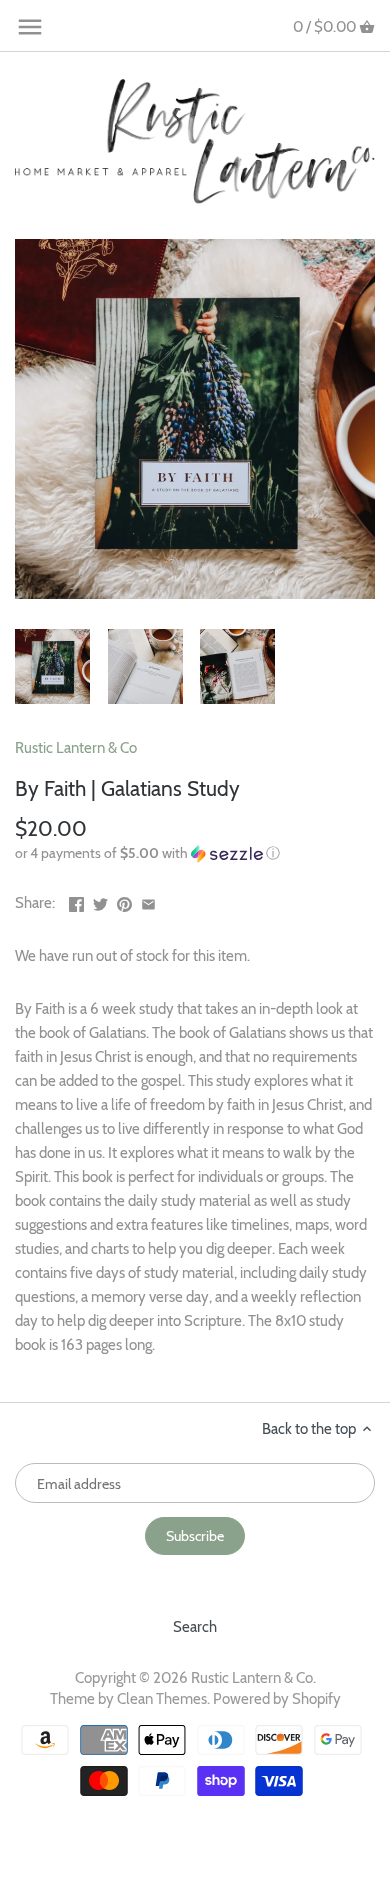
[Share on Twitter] (100, 901)
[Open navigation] (30, 27)
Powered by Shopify (277, 1699)
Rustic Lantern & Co (76, 748)
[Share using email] (148, 901)
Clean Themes (162, 1699)
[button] (195, 853)
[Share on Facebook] (76, 901)
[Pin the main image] (124, 901)
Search (195, 1627)
